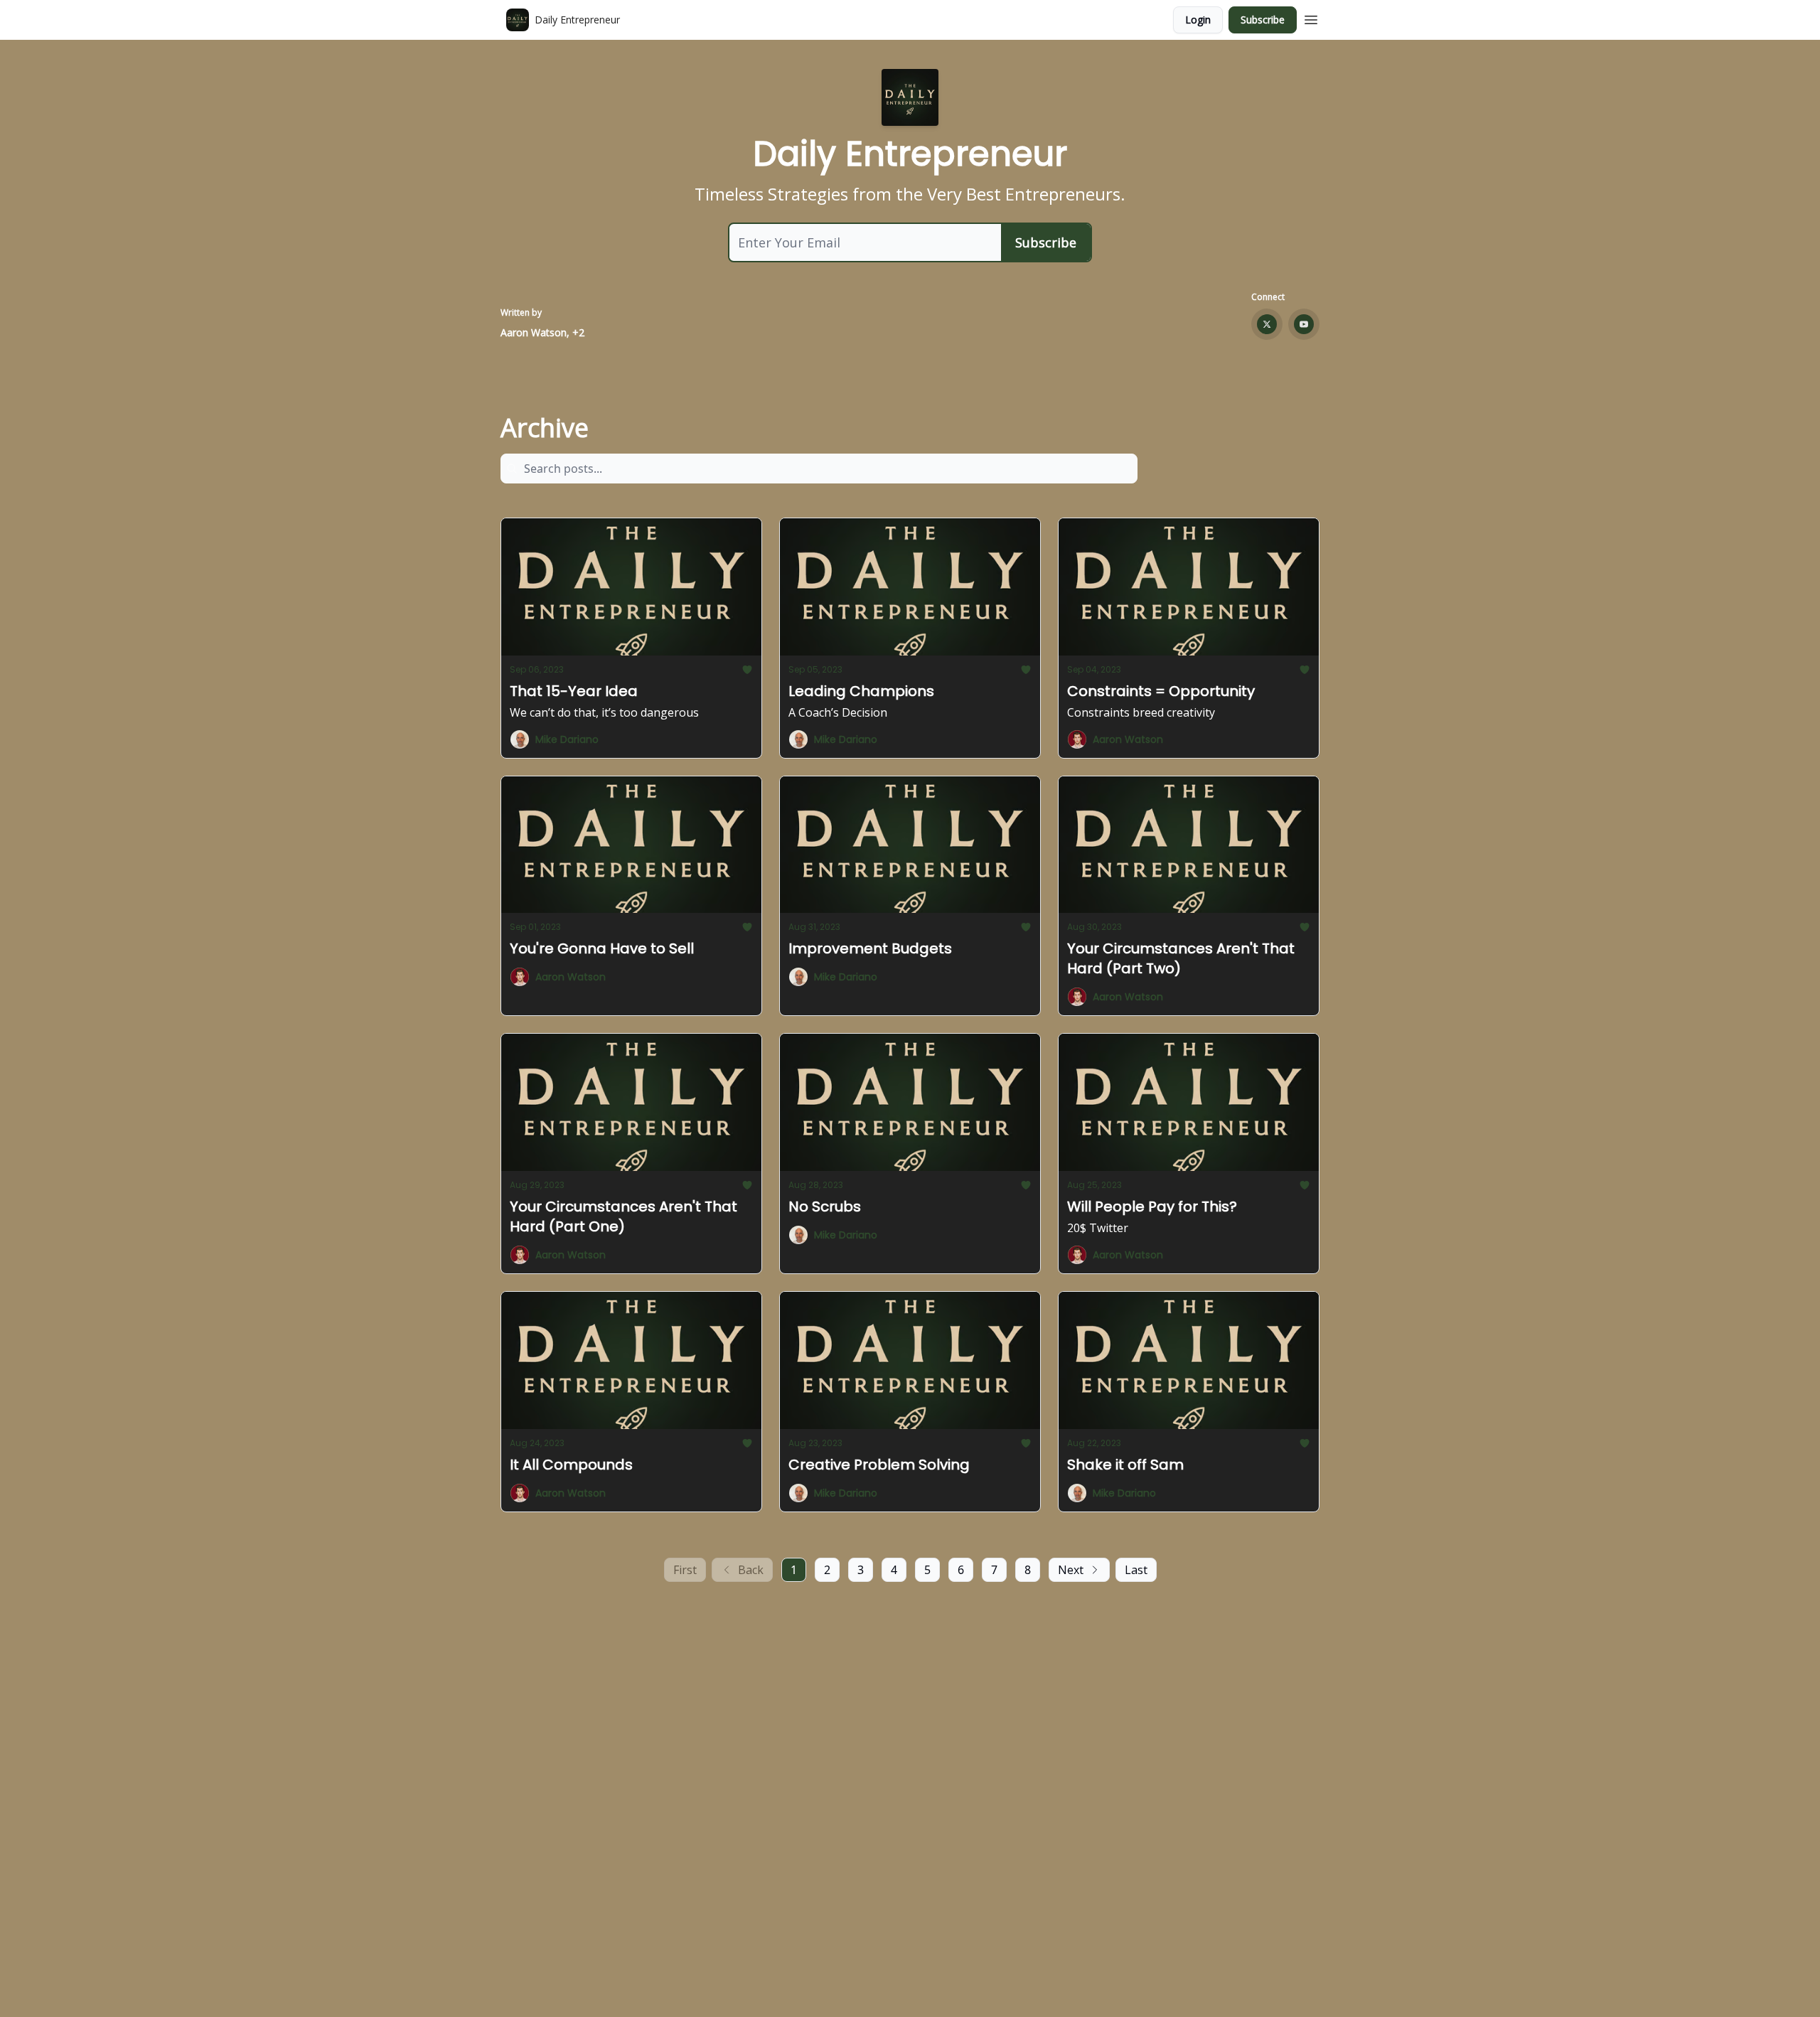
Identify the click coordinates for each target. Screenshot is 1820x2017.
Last (1136, 1570)
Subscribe (1263, 20)
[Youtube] (1304, 324)
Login (1198, 20)
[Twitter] (1267, 324)
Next (1071, 1570)
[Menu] (1311, 18)
